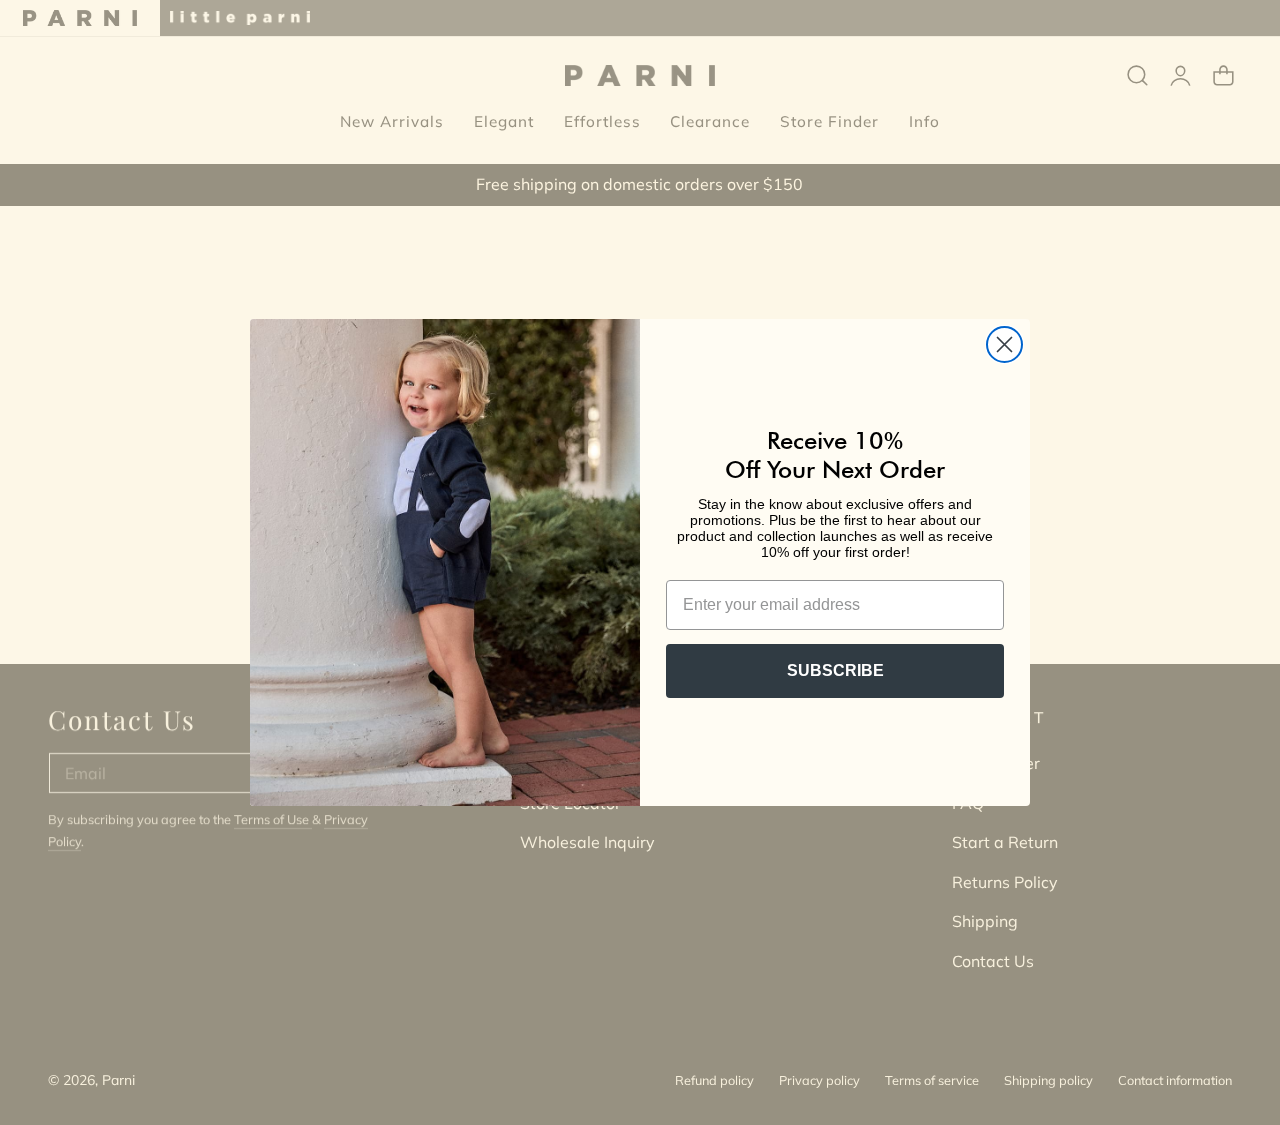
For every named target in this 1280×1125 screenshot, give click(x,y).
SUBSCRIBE (835, 670)
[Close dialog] (1004, 344)
